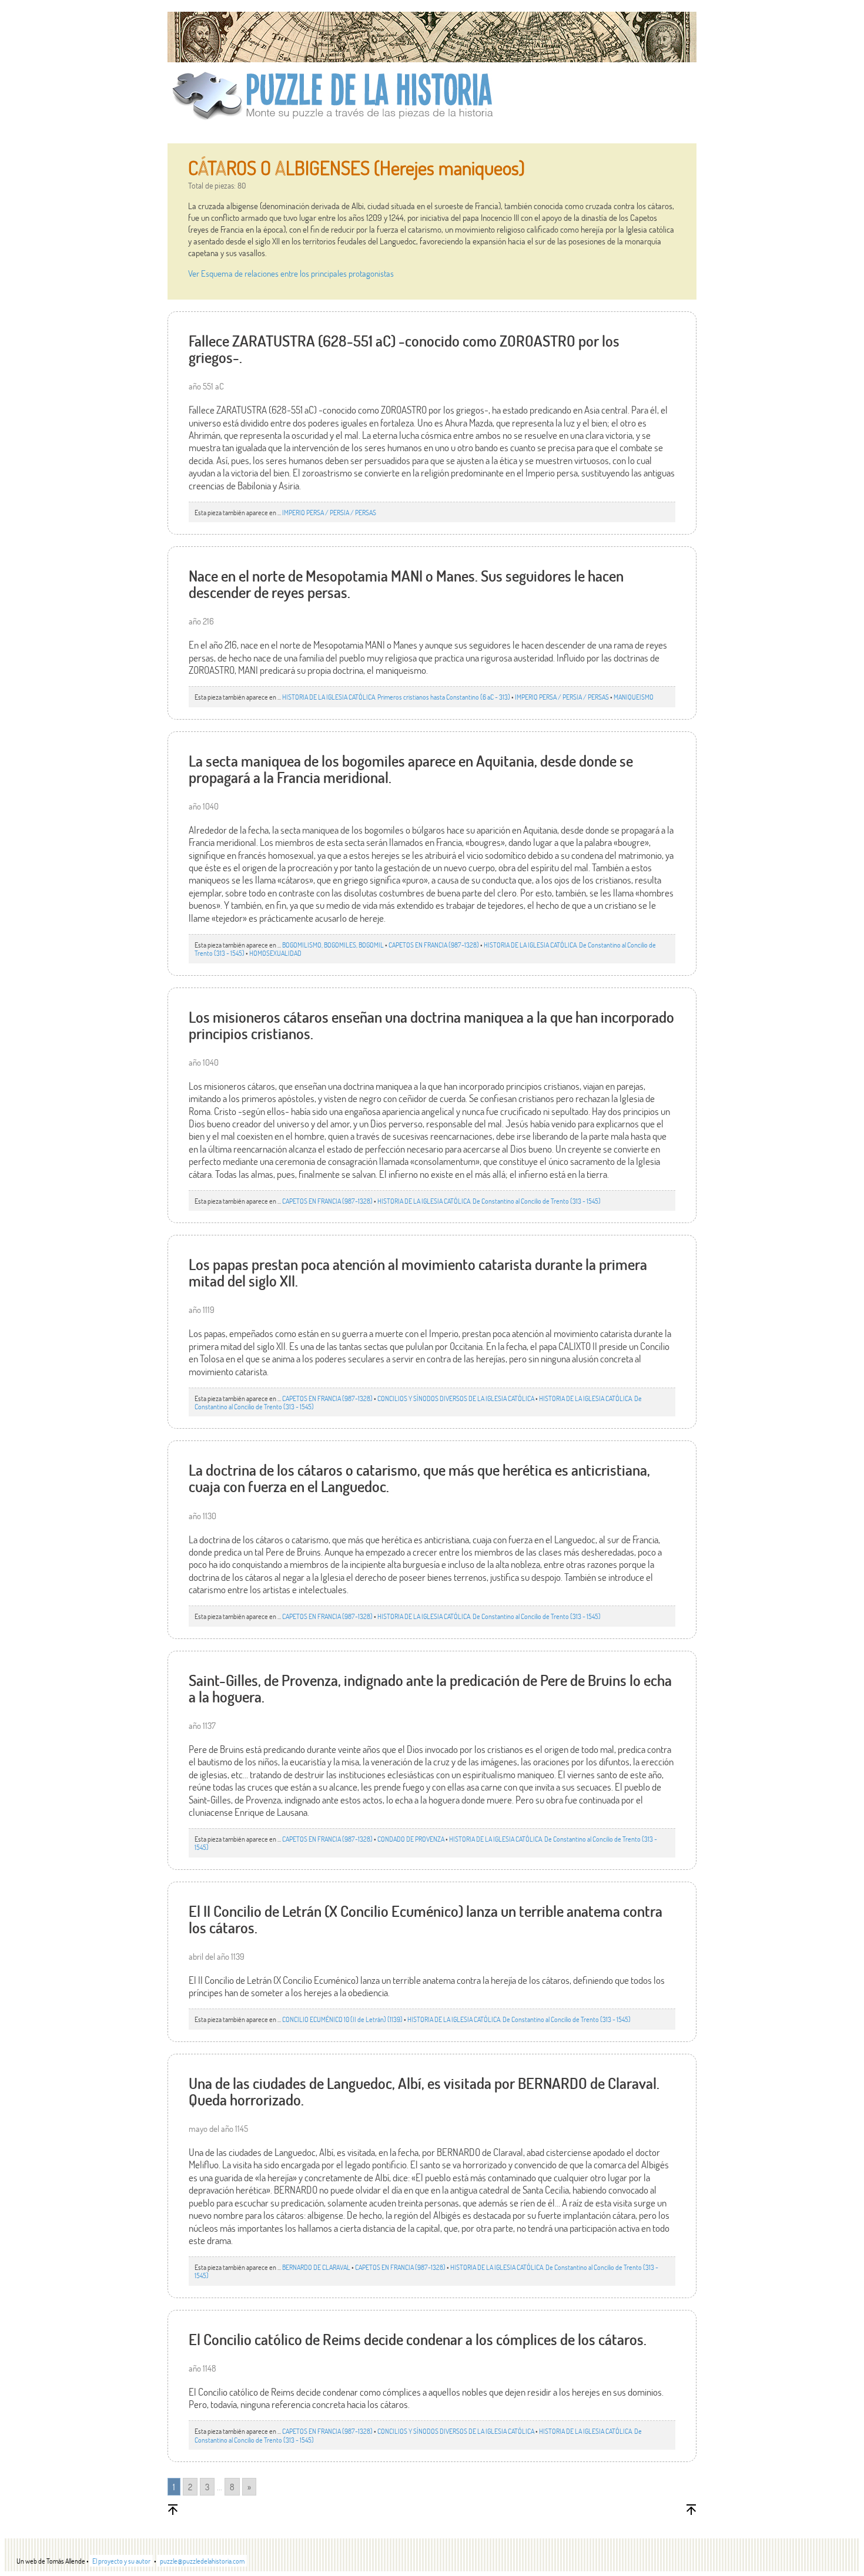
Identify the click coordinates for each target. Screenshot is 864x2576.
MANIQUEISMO (634, 697)
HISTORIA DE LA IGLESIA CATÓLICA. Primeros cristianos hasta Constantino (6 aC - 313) (396, 697)
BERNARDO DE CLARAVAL (316, 2267)
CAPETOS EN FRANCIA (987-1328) (434, 945)
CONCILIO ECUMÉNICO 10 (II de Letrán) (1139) (342, 2019)
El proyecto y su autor (121, 2561)
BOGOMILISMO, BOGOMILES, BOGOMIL (333, 945)
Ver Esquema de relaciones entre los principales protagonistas (291, 273)
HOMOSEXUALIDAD (275, 953)
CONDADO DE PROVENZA (411, 1839)
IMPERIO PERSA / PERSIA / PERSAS (329, 512)
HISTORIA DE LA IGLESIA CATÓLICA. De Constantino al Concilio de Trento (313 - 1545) (489, 1201)
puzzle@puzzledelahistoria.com (202, 2561)
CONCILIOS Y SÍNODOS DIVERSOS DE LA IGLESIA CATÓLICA (456, 1398)
